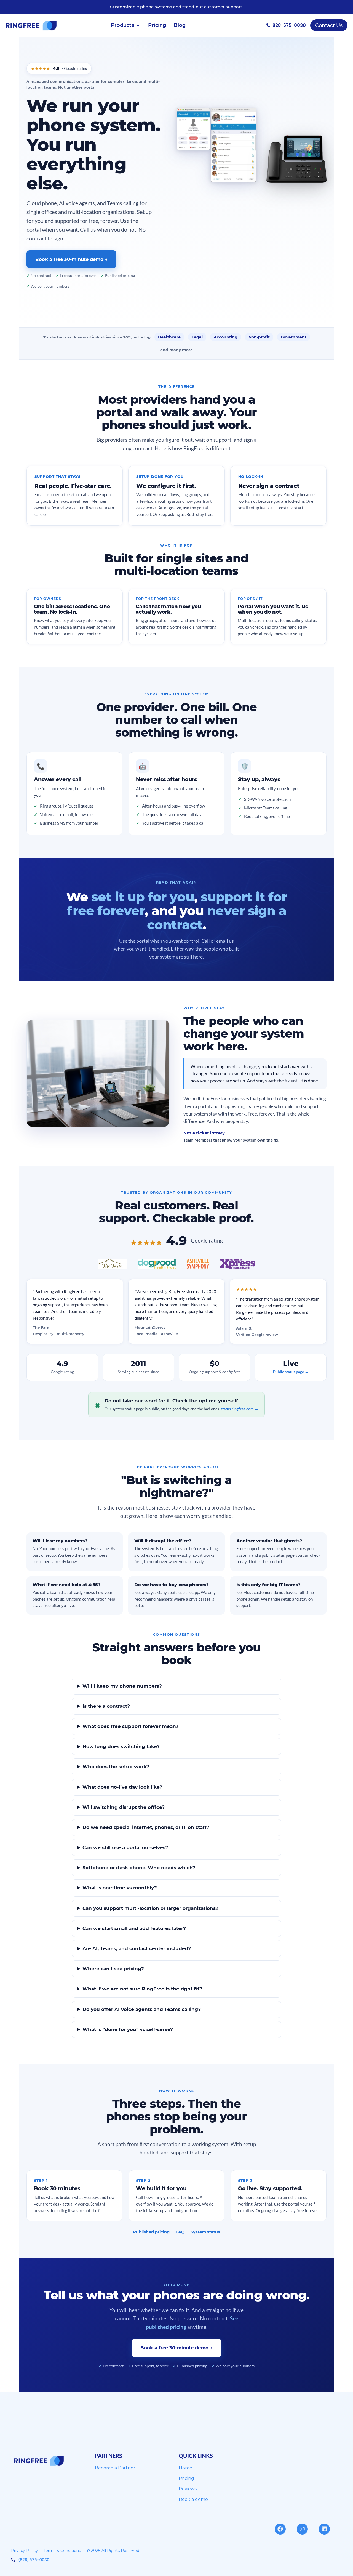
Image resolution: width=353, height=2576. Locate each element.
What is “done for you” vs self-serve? (128, 2029)
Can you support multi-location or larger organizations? (150, 1908)
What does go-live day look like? (122, 1787)
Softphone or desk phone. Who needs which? (139, 1868)
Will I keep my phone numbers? (122, 1686)
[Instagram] (302, 2529)
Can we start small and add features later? (134, 1928)
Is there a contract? (106, 1706)
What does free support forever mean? (130, 1726)
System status (205, 2232)
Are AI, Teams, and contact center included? (137, 1948)
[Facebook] (280, 2529)
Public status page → (291, 1372)
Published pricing (151, 2232)
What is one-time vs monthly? (120, 1888)
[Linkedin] (324, 2529)
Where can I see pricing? (113, 1969)
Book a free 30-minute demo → (71, 259)
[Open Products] (138, 25)
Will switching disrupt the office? (124, 1807)
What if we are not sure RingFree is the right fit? (142, 1989)
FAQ (180, 2232)
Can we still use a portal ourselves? (125, 1847)
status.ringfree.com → (240, 1409)
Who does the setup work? (116, 1767)
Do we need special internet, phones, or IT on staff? (146, 1827)
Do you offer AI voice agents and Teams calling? (142, 2009)
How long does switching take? (121, 1746)
